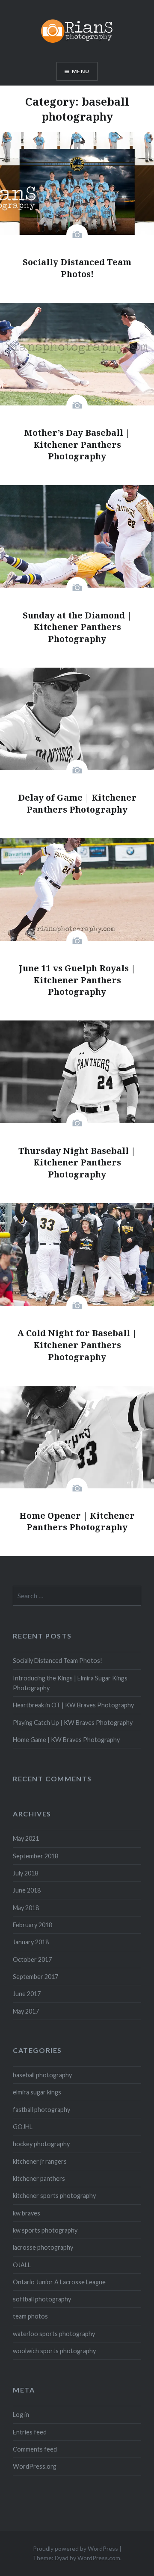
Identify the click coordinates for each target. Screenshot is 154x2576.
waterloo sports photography (54, 2334)
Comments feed (35, 2449)
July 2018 (25, 1873)
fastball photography (41, 2110)
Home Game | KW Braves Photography (66, 1740)
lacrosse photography (43, 2247)
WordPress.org (35, 2466)
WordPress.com (99, 2558)
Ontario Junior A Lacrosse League (59, 2282)
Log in (21, 2415)
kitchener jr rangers (40, 2161)
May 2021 (26, 1838)
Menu (81, 71)
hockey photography (41, 2144)
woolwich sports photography (54, 2351)
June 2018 (27, 1890)
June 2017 (27, 1994)
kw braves (27, 2213)
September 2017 (36, 1977)
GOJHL (23, 2127)
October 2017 (32, 1959)
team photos (30, 2316)
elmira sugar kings (37, 2092)
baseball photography (42, 2075)
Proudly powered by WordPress (76, 2548)
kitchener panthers (39, 2178)
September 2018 (36, 1856)
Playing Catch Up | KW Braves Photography (73, 1723)
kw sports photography (45, 2230)
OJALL (22, 2265)
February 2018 (33, 1925)
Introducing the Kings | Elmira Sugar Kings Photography (70, 1683)
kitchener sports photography (54, 2196)
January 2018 (31, 1942)
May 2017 (26, 2011)
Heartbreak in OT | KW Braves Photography (73, 1705)
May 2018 (26, 1908)
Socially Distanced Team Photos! (58, 1661)
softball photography (42, 2299)
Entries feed (30, 2432)
